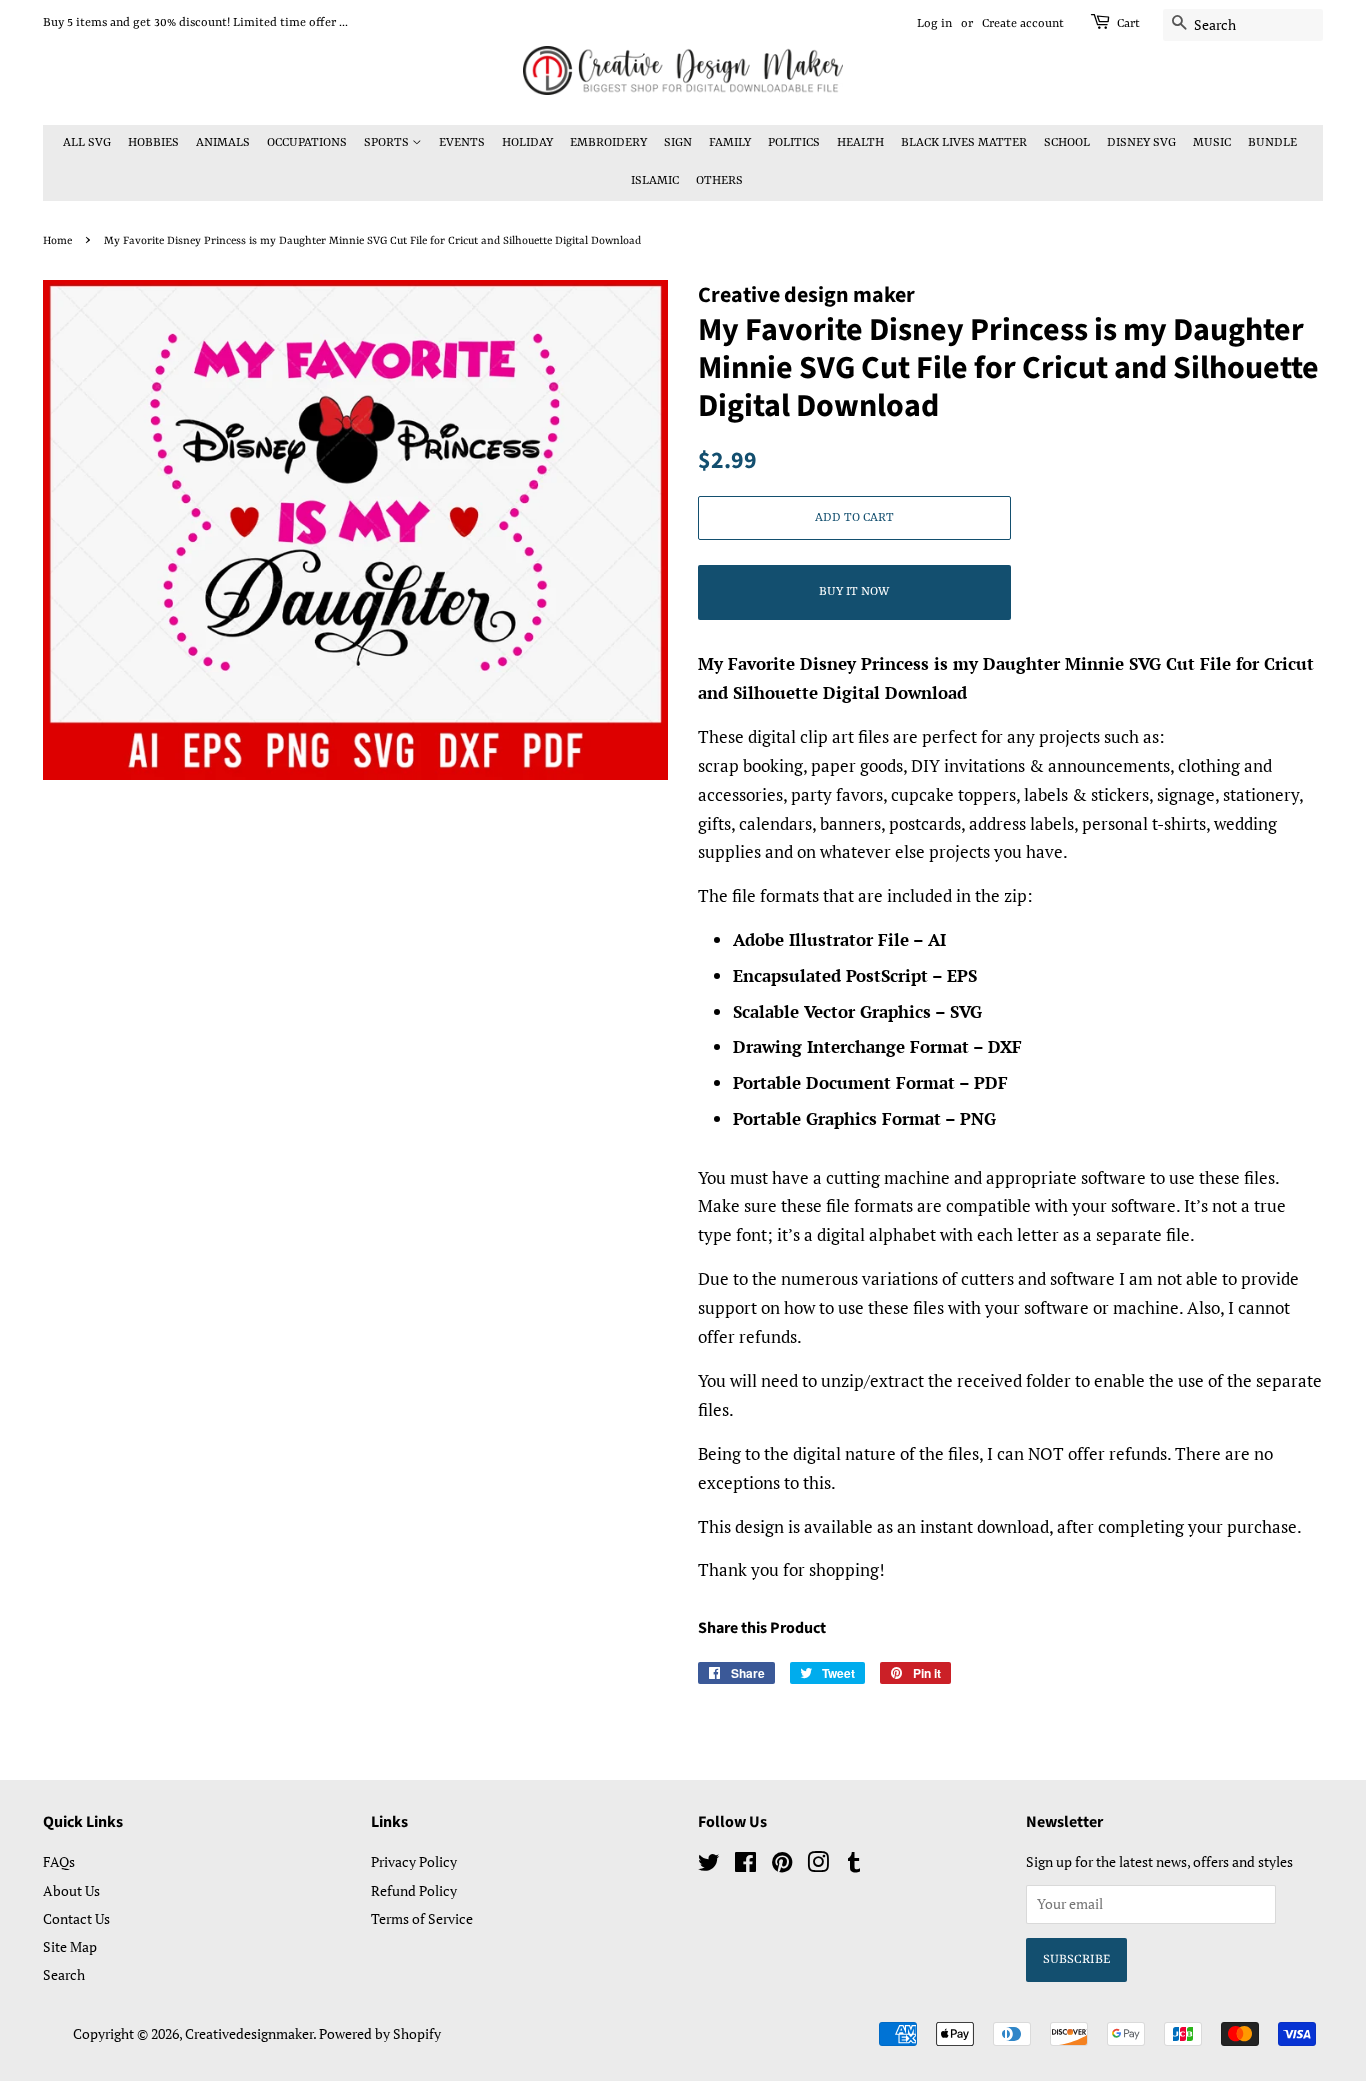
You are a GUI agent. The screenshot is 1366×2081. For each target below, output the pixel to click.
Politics (794, 143)
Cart (1128, 24)
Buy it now (854, 592)
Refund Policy (414, 1890)
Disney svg (1141, 143)
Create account (1023, 24)
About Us (71, 1890)
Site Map (70, 1946)
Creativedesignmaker (249, 2033)
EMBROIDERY (608, 143)
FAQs (59, 1861)
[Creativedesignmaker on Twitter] (709, 1865)
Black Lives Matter (964, 143)
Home (57, 241)
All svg (87, 143)
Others (719, 181)
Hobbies (153, 143)
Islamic (655, 181)
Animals (223, 143)
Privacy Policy (414, 1861)
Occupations (307, 143)
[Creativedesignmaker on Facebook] (745, 1865)
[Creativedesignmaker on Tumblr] (854, 1865)
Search (64, 1974)
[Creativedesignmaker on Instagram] (818, 1865)
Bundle (1272, 143)
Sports (388, 143)
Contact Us (76, 1918)
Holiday (527, 143)
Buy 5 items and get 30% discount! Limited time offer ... (195, 23)
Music (1212, 143)
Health (860, 143)
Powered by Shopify (380, 2033)
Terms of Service (422, 1918)
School (1067, 143)
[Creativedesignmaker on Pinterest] (782, 1865)
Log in (934, 24)
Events (462, 143)
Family (730, 143)
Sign (678, 143)
